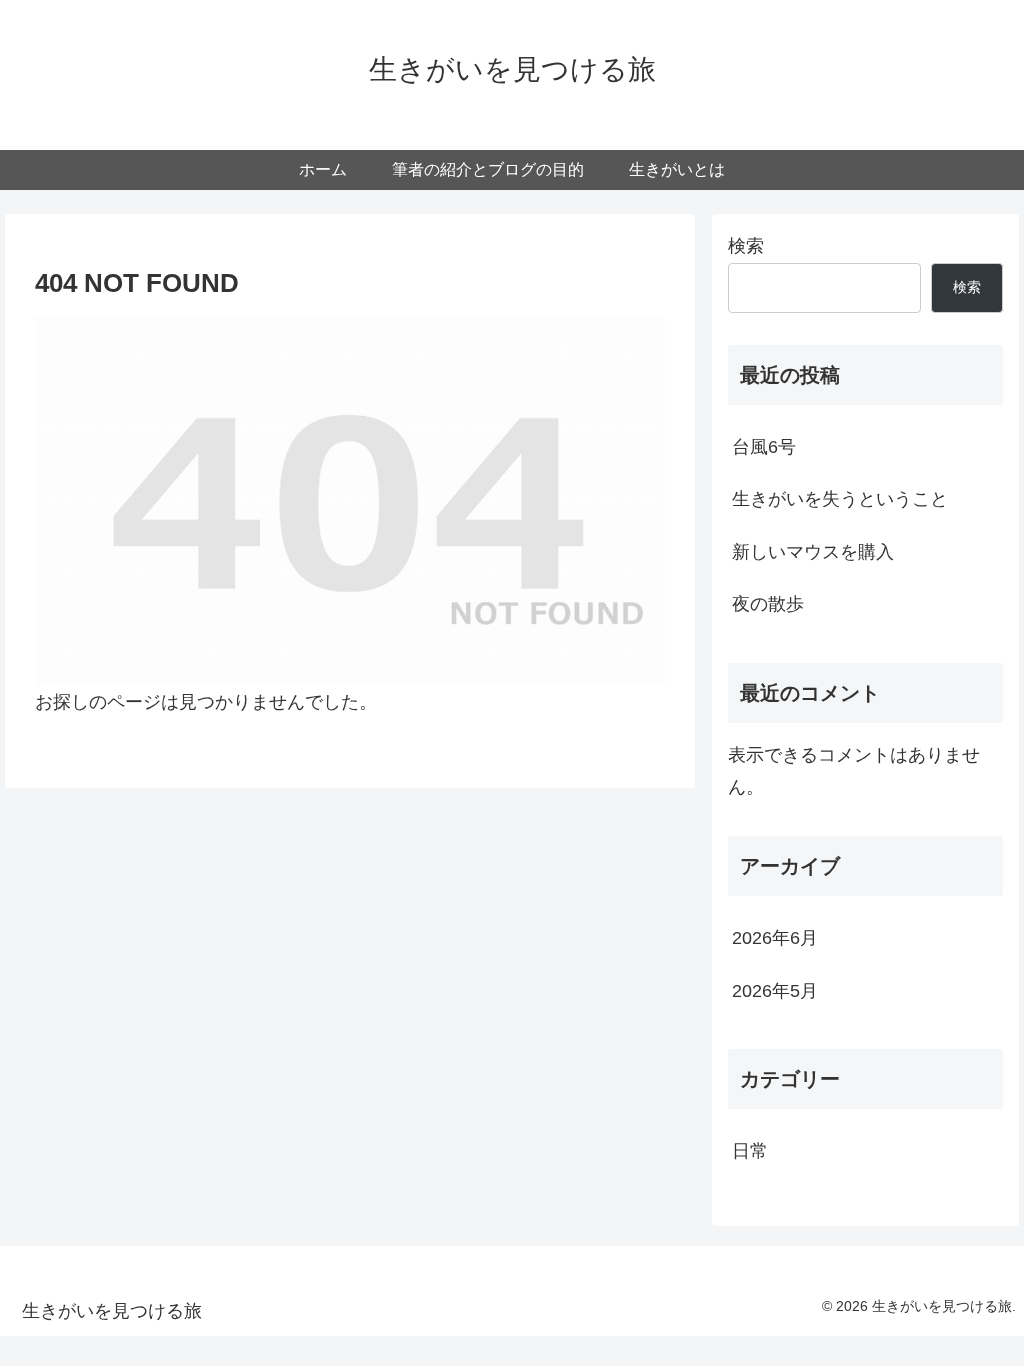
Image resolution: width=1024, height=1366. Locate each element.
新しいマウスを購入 (813, 552)
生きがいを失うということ (840, 499)
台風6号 (764, 447)
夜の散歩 (768, 604)
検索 (746, 246)
